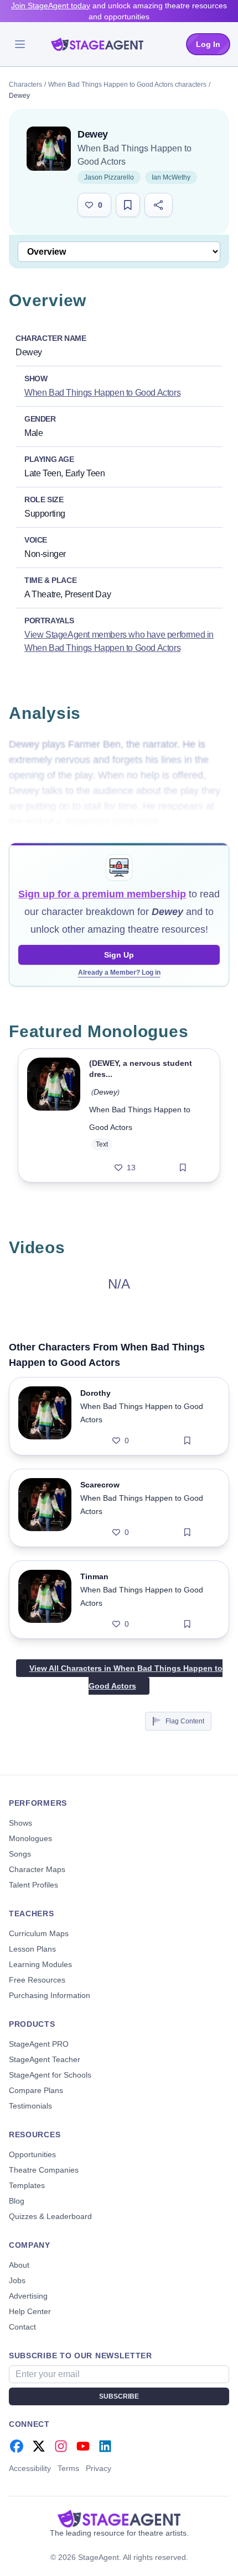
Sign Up (119, 955)
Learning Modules (40, 1964)
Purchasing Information (50, 1995)
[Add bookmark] (183, 1168)
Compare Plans (36, 2090)
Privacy (99, 2468)
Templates (27, 2185)
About (19, 2265)
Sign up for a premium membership (102, 894)
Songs (20, 1854)
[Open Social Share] (159, 205)
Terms (68, 2468)
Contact (22, 2327)
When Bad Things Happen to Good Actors (102, 393)
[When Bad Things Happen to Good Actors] (49, 149)
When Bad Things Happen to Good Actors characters (127, 85)
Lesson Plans (32, 1949)
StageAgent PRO (39, 2044)
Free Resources (37, 1980)
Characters (25, 85)
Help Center (30, 2311)
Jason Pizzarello (109, 177)
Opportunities (32, 2154)
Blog (17, 2201)
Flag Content (185, 1721)
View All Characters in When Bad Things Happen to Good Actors (126, 1677)
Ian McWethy (171, 177)
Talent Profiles (33, 1885)
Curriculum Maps (39, 1933)
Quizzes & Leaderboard (50, 2216)
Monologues (30, 1838)
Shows (20, 1823)
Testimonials (30, 2106)
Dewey (105, 1092)
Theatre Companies (44, 2170)
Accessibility (30, 2468)
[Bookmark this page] (128, 205)
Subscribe (119, 2396)
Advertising (28, 2296)
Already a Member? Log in (119, 972)
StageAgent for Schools (50, 2075)
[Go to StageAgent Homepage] (119, 2519)
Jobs (17, 2280)
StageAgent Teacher (45, 2059)
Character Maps (37, 1869)
